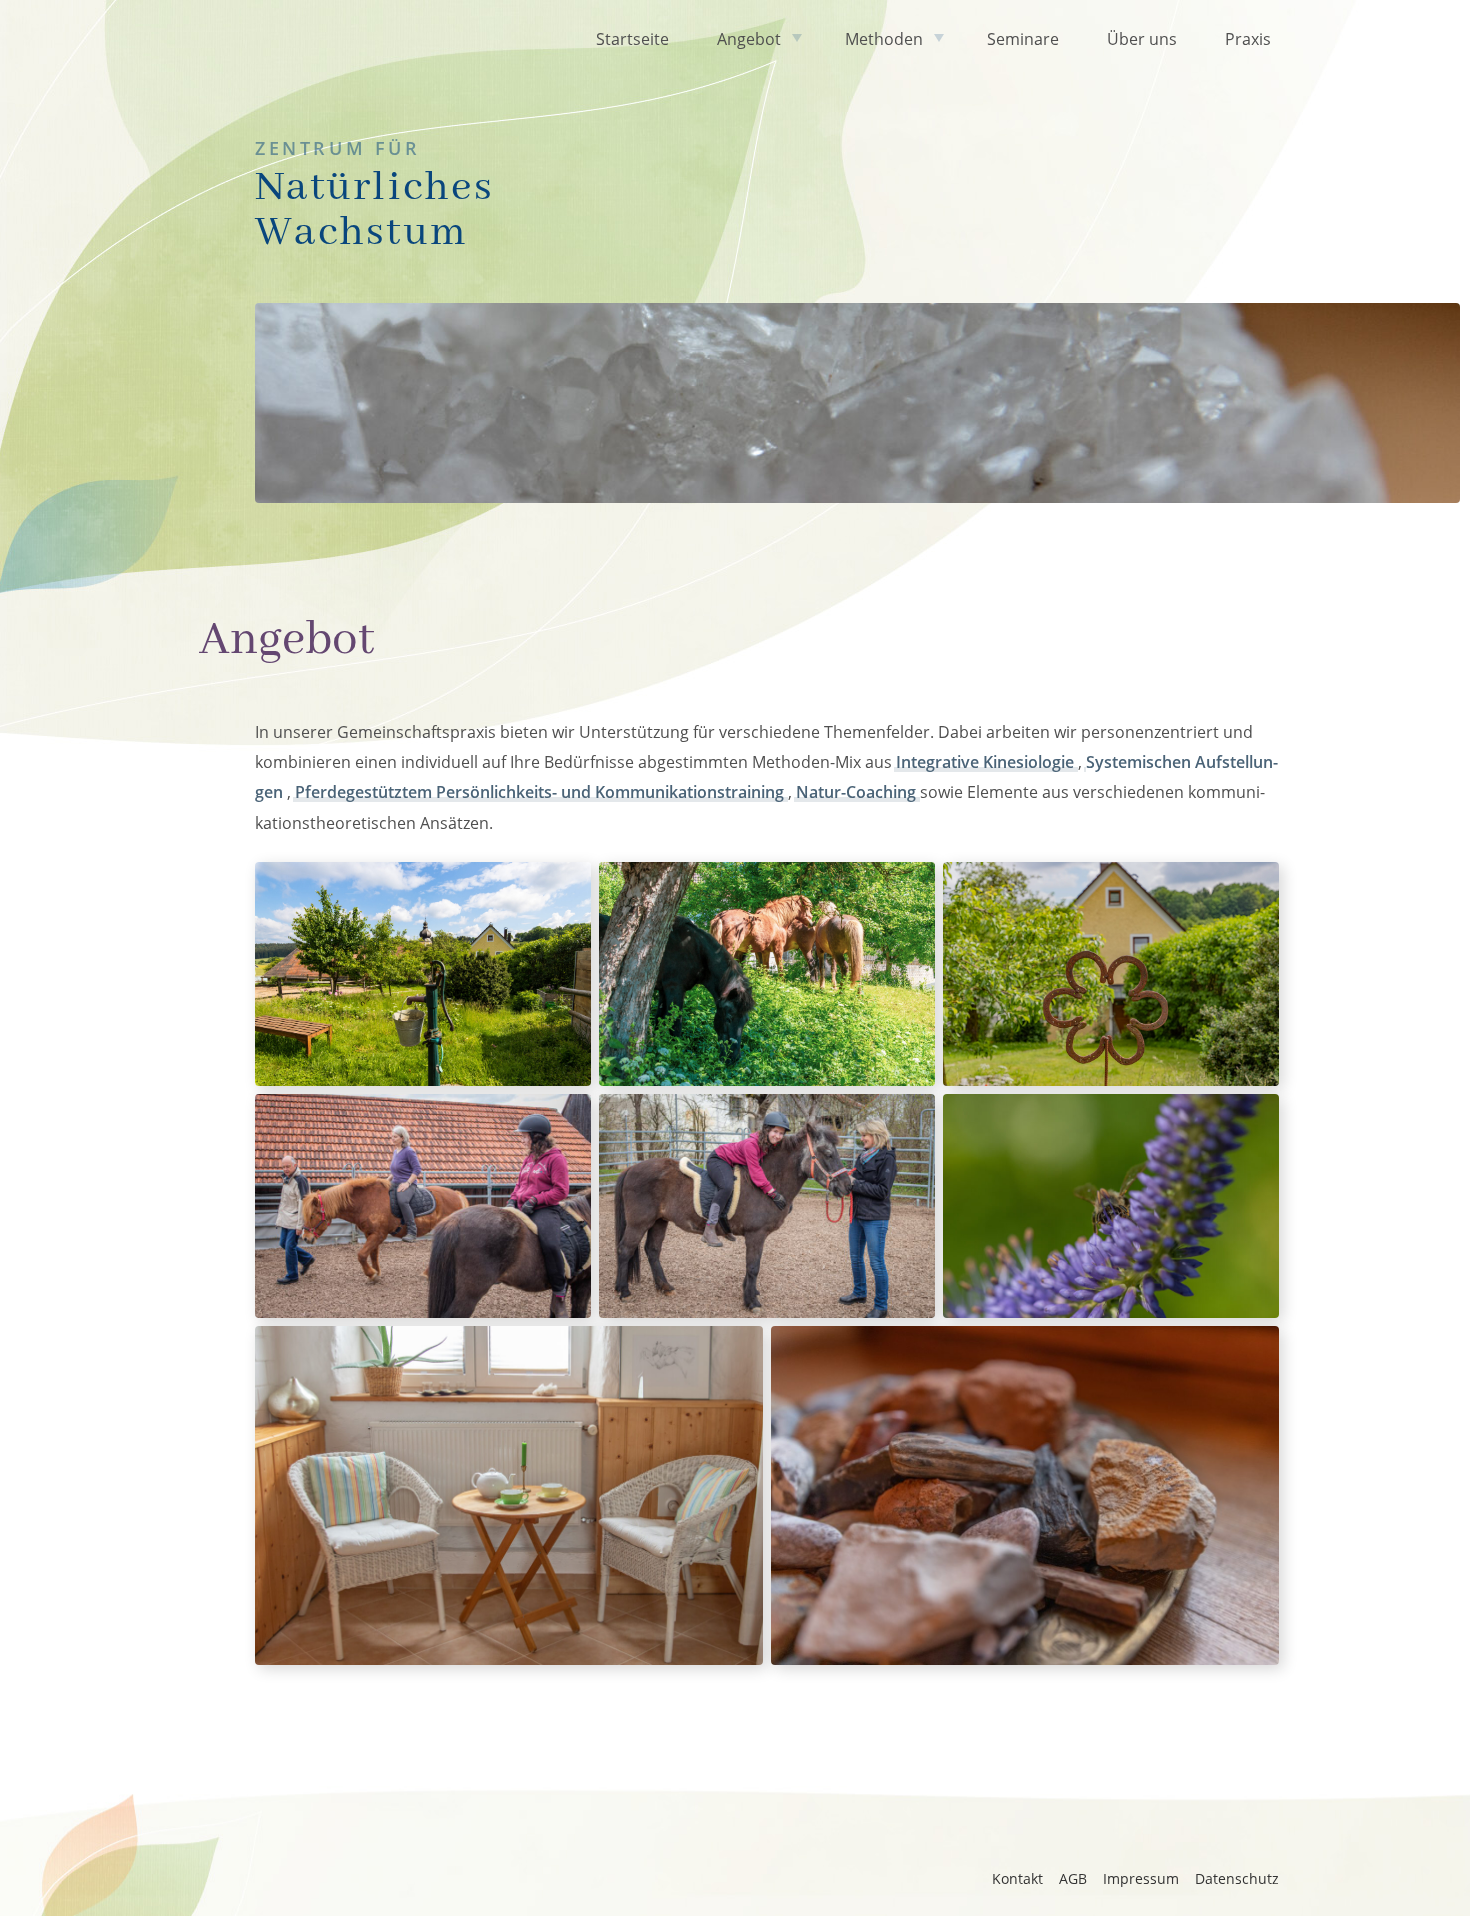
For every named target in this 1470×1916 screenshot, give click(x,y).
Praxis (1248, 39)
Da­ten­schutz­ (1237, 1878)
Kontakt (1017, 1878)
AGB (1073, 1878)
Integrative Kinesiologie (987, 762)
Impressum (1141, 1878)
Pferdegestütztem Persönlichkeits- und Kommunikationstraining (541, 792)
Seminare (1023, 39)
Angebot (749, 39)
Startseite (632, 39)
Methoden (884, 39)
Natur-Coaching (858, 792)
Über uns (1142, 39)
